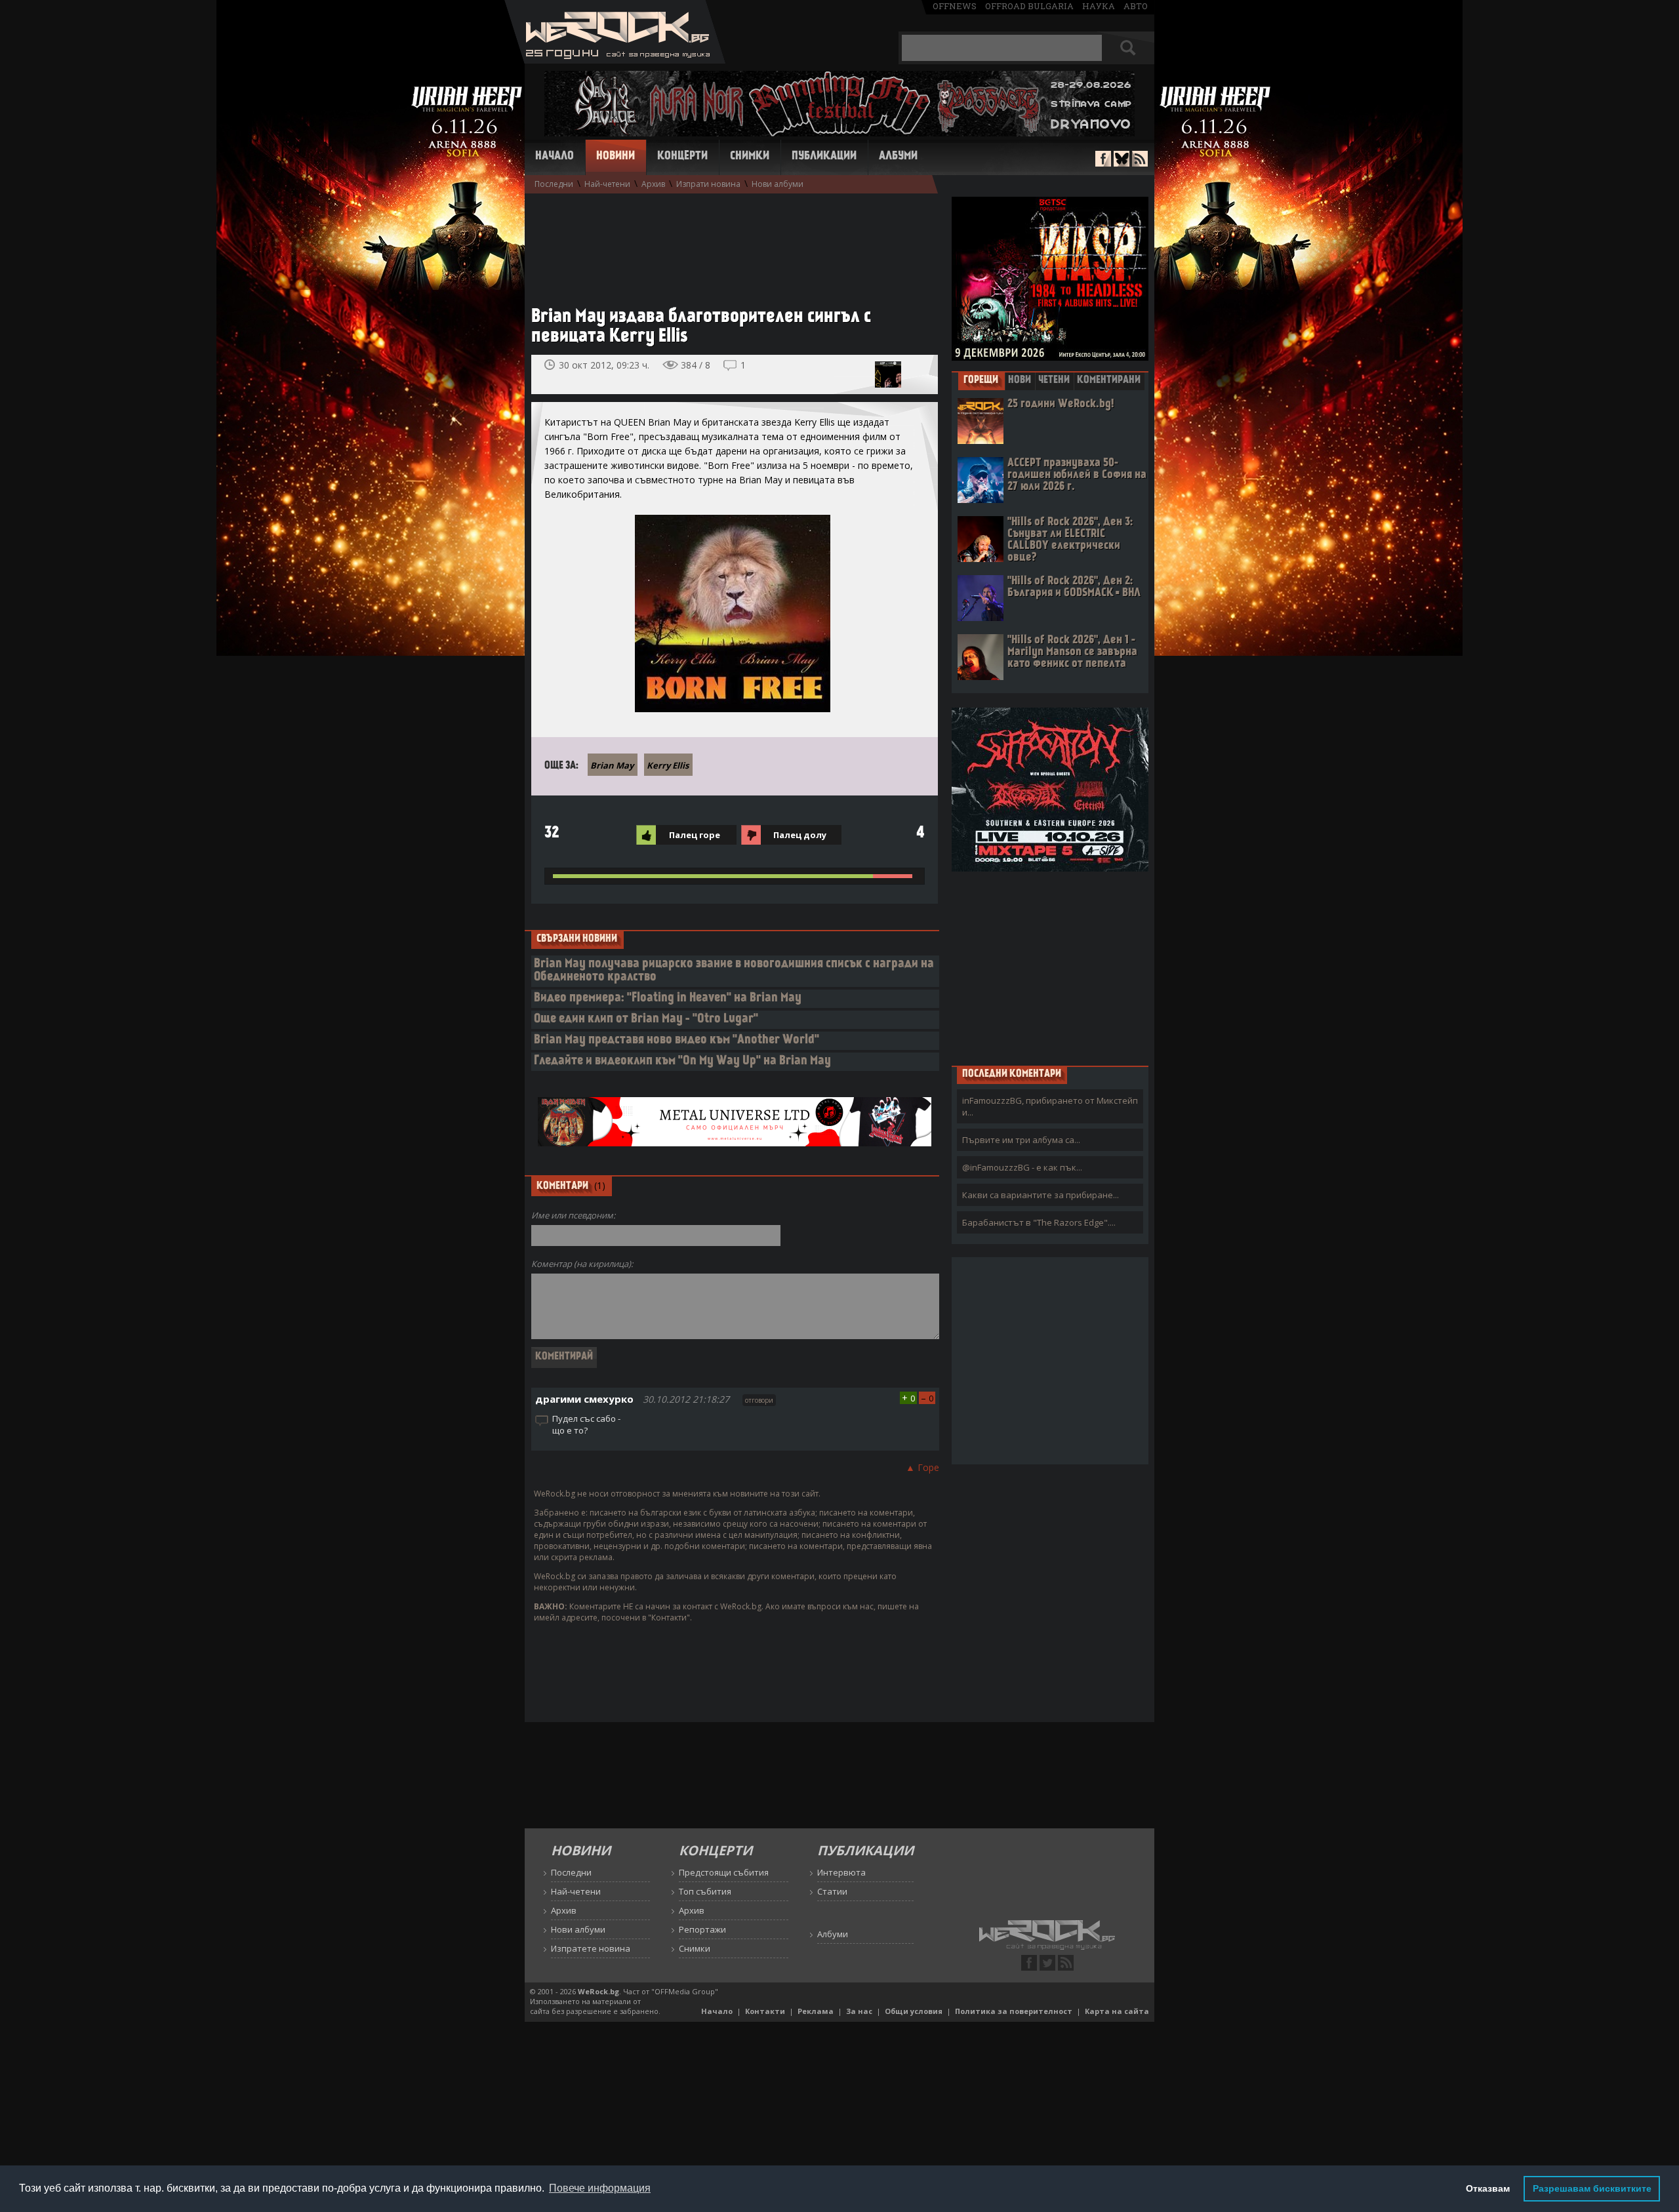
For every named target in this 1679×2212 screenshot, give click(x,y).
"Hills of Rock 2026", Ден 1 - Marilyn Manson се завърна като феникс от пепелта (1072, 652)
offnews (955, 6)
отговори (759, 1400)
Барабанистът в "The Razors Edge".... (1039, 1222)
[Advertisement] (728, 243)
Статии (832, 1891)
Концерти (682, 157)
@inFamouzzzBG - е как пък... (1022, 1167)
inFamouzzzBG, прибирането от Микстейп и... (1050, 1106)
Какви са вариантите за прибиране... (1041, 1195)
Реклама (816, 2011)
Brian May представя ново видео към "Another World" (677, 1040)
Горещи (981, 380)
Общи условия (914, 2011)
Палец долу (800, 835)
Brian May (612, 765)
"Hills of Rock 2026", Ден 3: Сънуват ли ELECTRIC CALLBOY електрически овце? (1070, 540)
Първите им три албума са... (1021, 1140)
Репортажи (702, 1929)
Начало (555, 157)
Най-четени (607, 184)
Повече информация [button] (600, 2188)
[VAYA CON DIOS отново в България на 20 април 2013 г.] (888, 374)
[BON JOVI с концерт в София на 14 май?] (917, 374)
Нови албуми (778, 184)
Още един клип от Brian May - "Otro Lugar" (646, 1019)
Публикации (824, 157)
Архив (653, 184)
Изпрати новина (708, 184)
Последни (554, 184)
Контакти (765, 2011)
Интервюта (841, 1872)
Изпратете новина (591, 1948)
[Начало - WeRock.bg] (615, 60)
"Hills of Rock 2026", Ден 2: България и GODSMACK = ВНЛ (1074, 587)
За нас (859, 2011)
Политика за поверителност (1014, 2011)
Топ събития (705, 1891)
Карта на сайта (1117, 2011)
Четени (1054, 380)
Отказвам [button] (1488, 2188)
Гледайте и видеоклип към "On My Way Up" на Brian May (682, 1061)
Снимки (750, 157)
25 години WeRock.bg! (1061, 404)
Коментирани (1109, 380)
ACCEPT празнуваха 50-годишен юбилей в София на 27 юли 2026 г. (1077, 475)
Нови (1020, 380)
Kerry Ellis (668, 765)
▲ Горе (922, 1467)
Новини (616, 157)
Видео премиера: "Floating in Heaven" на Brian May (668, 998)
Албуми (898, 157)
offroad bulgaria (1029, 6)
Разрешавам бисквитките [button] (1592, 2188)
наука (1099, 6)
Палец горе (695, 835)
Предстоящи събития (724, 1872)
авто (1136, 6)
